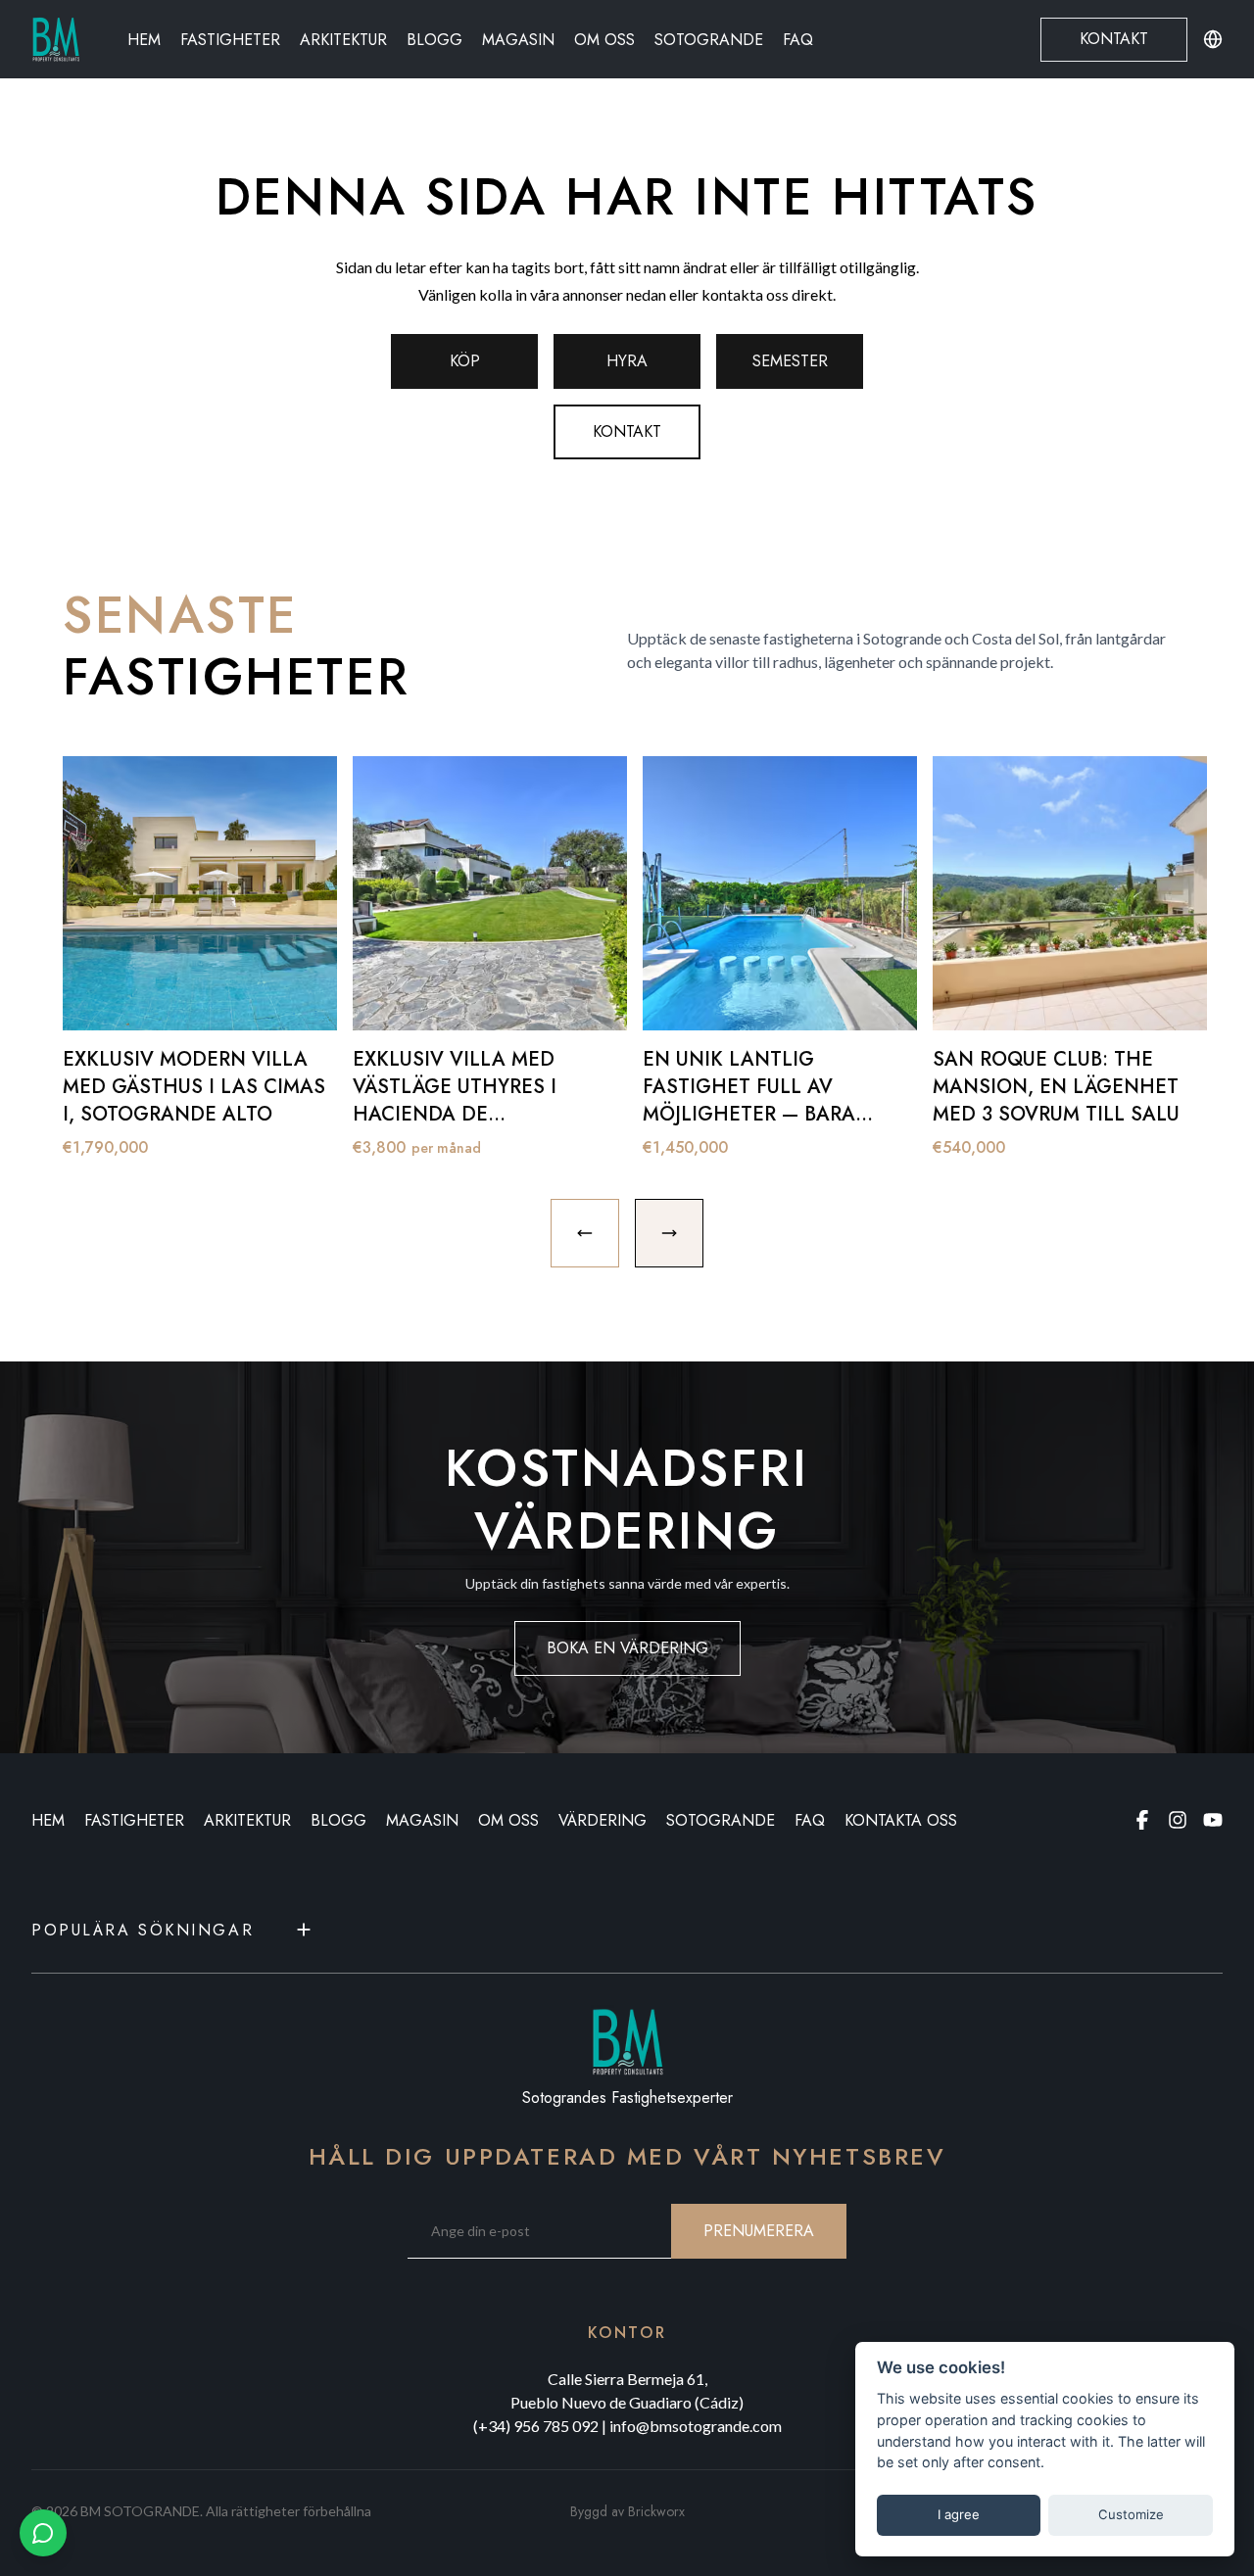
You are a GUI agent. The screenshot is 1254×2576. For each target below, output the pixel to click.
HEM (48, 1820)
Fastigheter (230, 40)
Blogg (434, 40)
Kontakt (1114, 39)
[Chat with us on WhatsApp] (43, 2533)
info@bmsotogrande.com (696, 2426)
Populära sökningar (143, 1930)
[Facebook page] (1142, 1820)
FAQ (798, 40)
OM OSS (508, 1820)
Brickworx (656, 2511)
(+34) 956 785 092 (536, 2426)
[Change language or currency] (1213, 39)
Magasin (518, 40)
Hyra (627, 361)
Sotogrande (709, 40)
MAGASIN (422, 1820)
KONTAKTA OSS (901, 1820)
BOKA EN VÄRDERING (627, 1648)
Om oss (604, 40)
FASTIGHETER (134, 1820)
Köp (465, 361)
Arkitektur (343, 40)
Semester (790, 361)
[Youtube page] (1213, 1820)
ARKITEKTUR (247, 1820)
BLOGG (338, 1820)
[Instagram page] (1178, 1820)
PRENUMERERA (759, 2231)
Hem (144, 40)
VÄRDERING (603, 1820)
